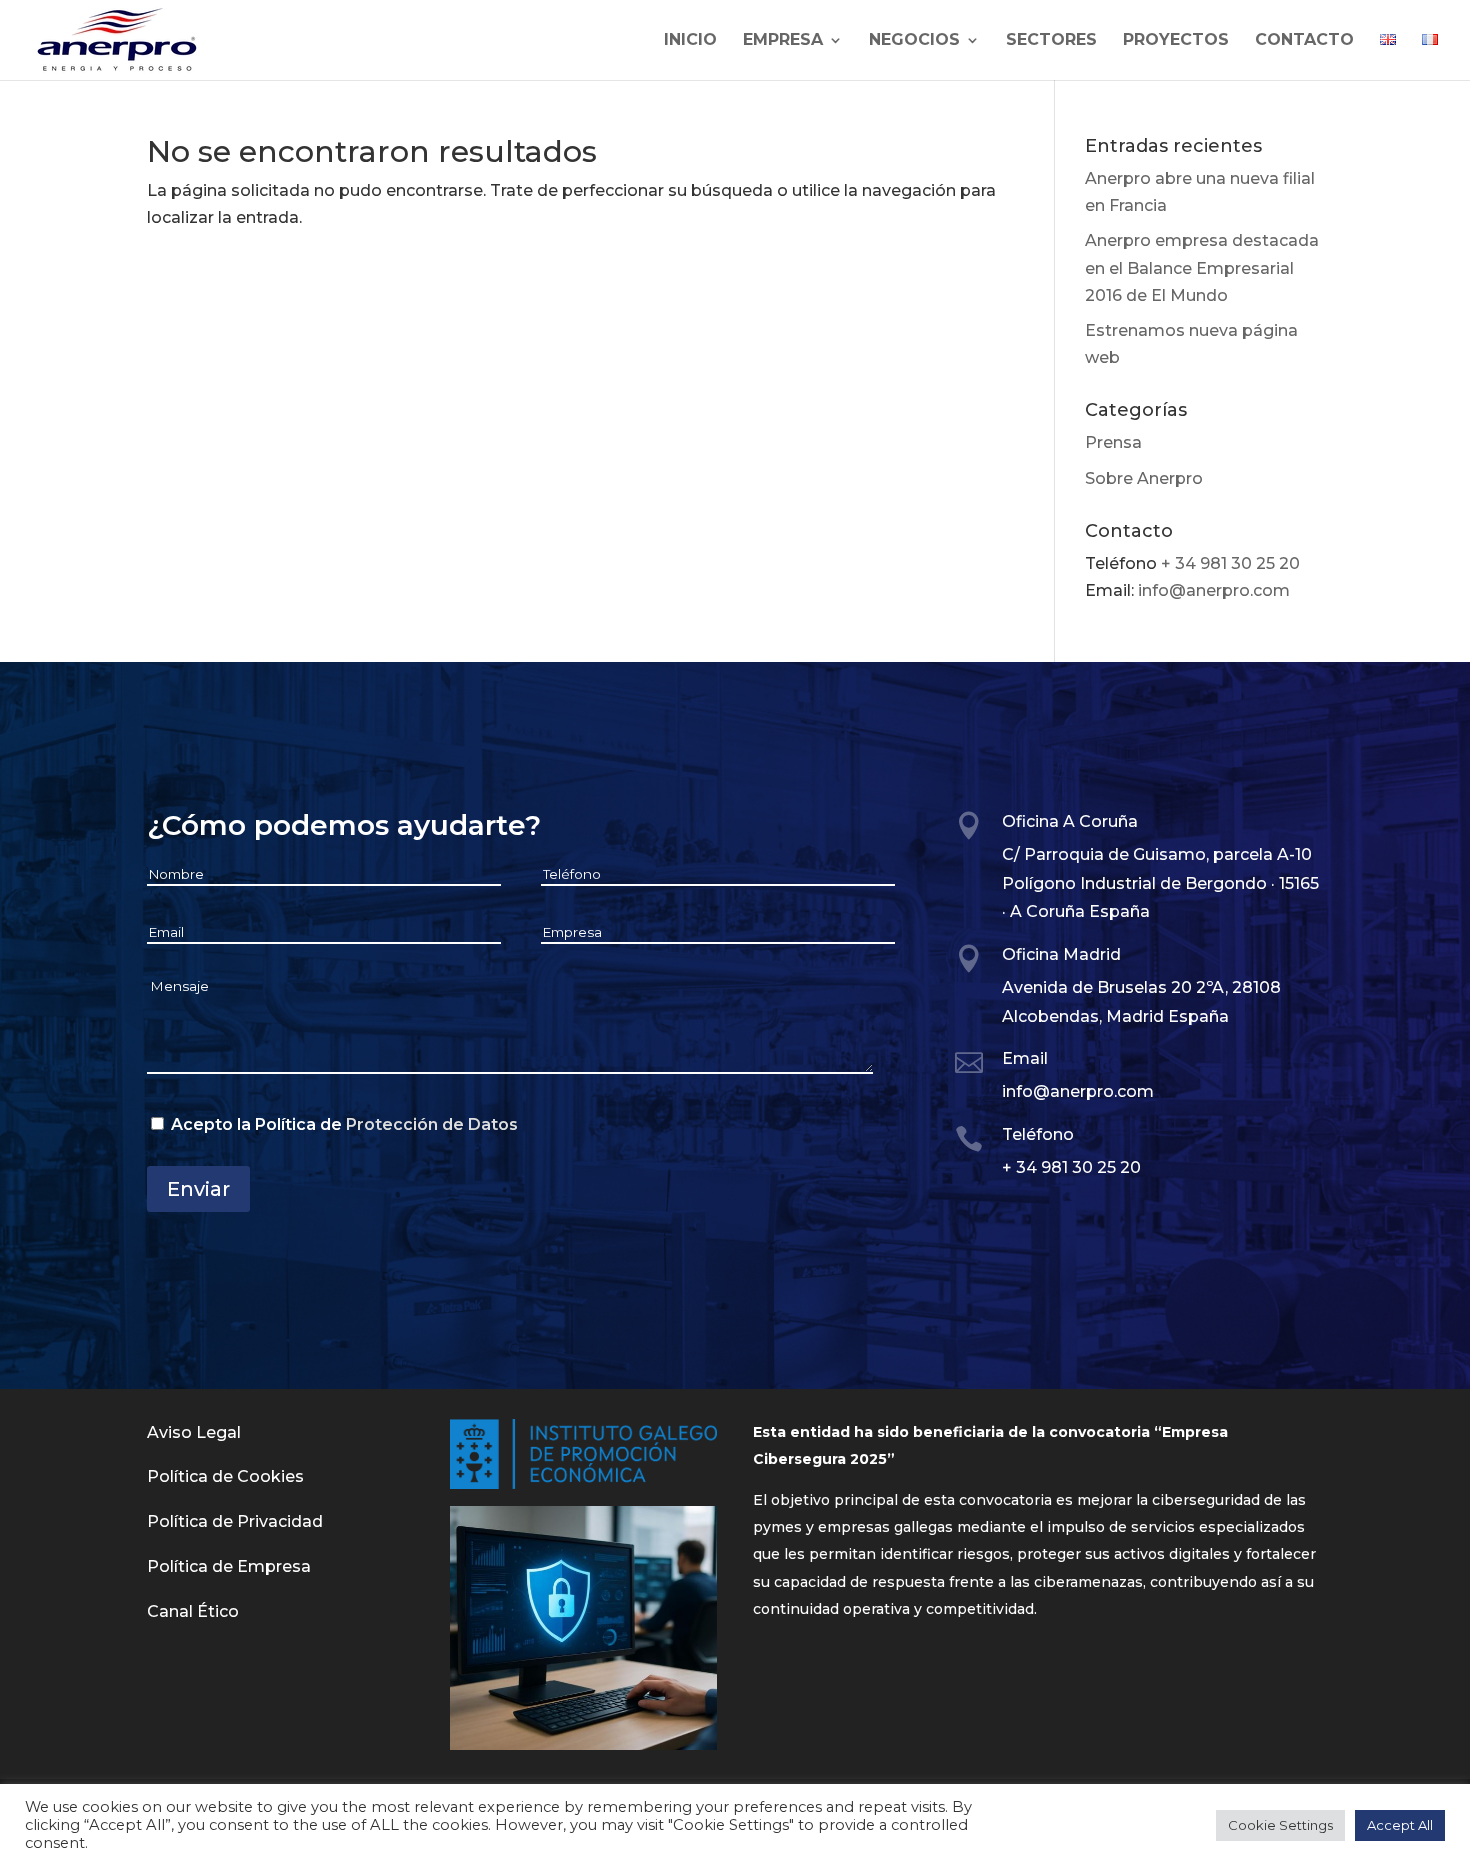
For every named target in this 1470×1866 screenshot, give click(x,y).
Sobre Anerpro (1144, 478)
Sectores (1051, 41)
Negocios (914, 41)
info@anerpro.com (1214, 590)
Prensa (1113, 442)
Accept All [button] (1400, 1825)
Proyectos (1176, 41)
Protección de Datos (432, 1124)
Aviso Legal (194, 1432)
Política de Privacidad (235, 1521)
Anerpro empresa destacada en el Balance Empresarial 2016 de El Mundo (1202, 267)
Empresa (783, 41)
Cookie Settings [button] (1280, 1825)
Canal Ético (193, 1611)
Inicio (690, 41)
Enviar (198, 1189)
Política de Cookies (225, 1476)
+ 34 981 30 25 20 (1230, 563)
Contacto (1304, 41)
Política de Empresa (229, 1566)
